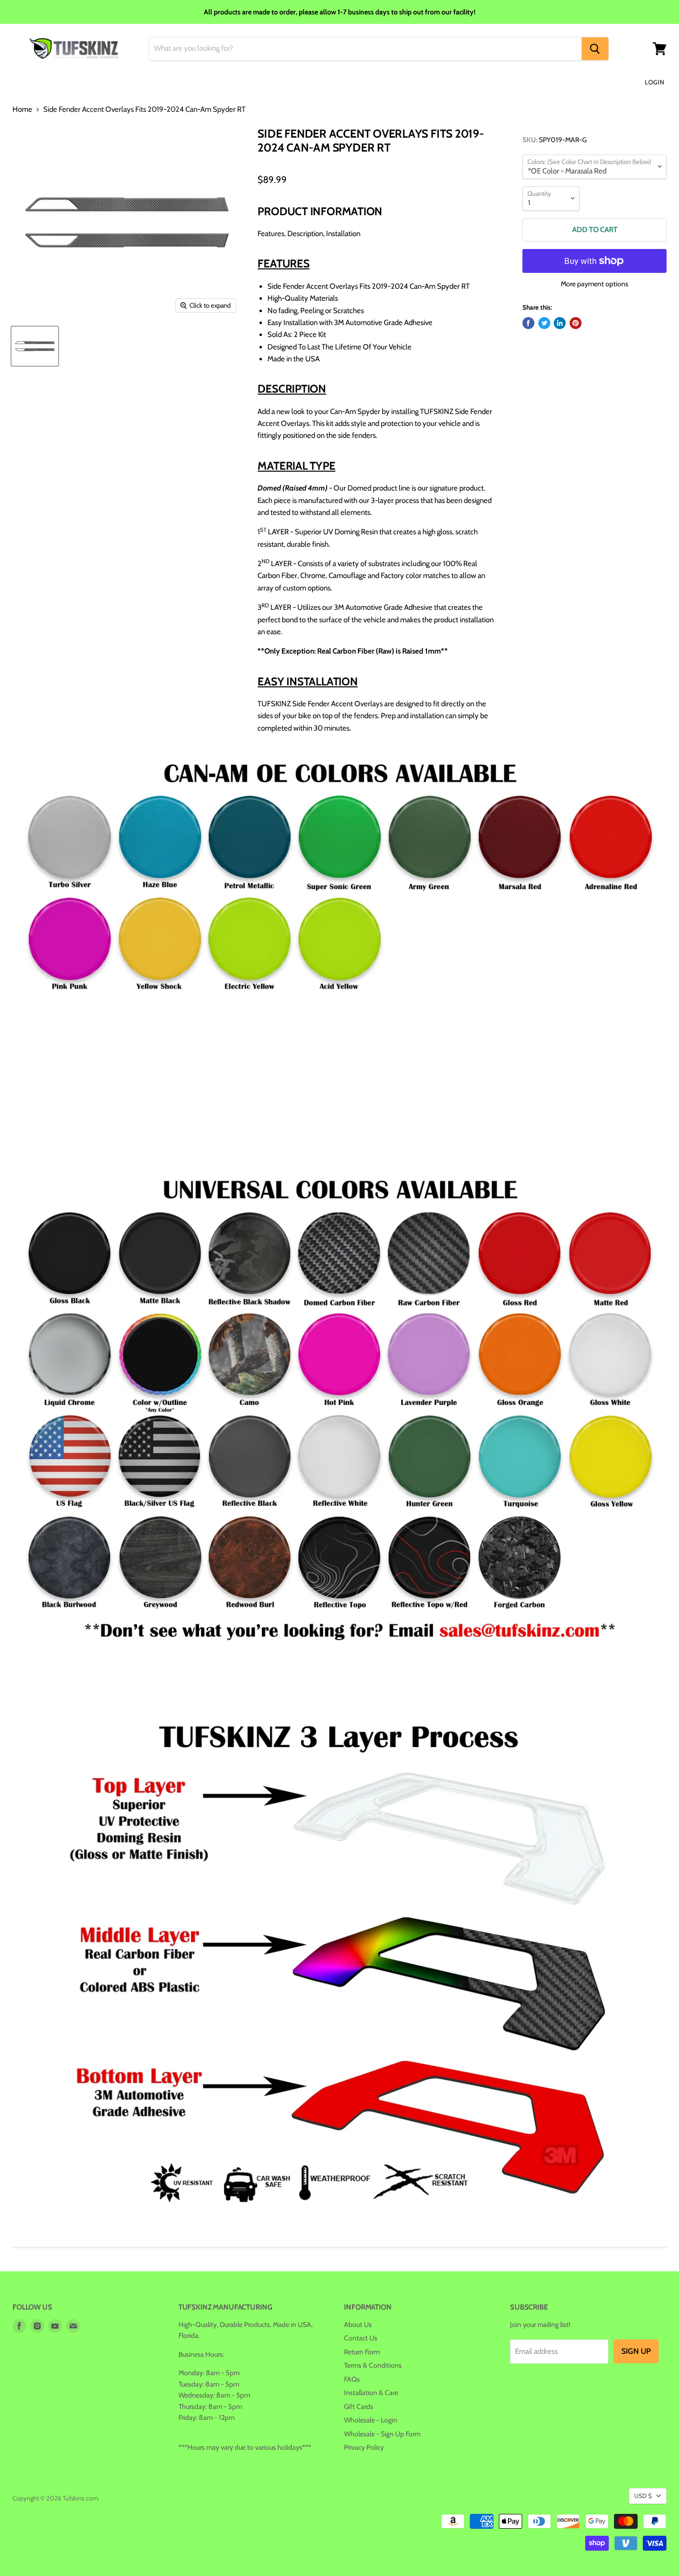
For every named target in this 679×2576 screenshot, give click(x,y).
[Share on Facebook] (528, 323)
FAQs (352, 2379)
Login (654, 82)
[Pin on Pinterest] (576, 323)
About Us (358, 2325)
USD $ (643, 2496)
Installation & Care (371, 2393)
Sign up (636, 2351)
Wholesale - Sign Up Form (382, 2434)
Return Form (362, 2352)
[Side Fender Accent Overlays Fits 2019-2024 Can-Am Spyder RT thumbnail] (35, 346)
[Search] (595, 49)
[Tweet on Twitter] (544, 323)
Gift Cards (359, 2407)
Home (22, 110)
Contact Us (361, 2338)
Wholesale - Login (371, 2420)
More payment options (594, 284)
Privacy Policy (364, 2447)
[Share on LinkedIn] (560, 323)
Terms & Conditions (373, 2365)
